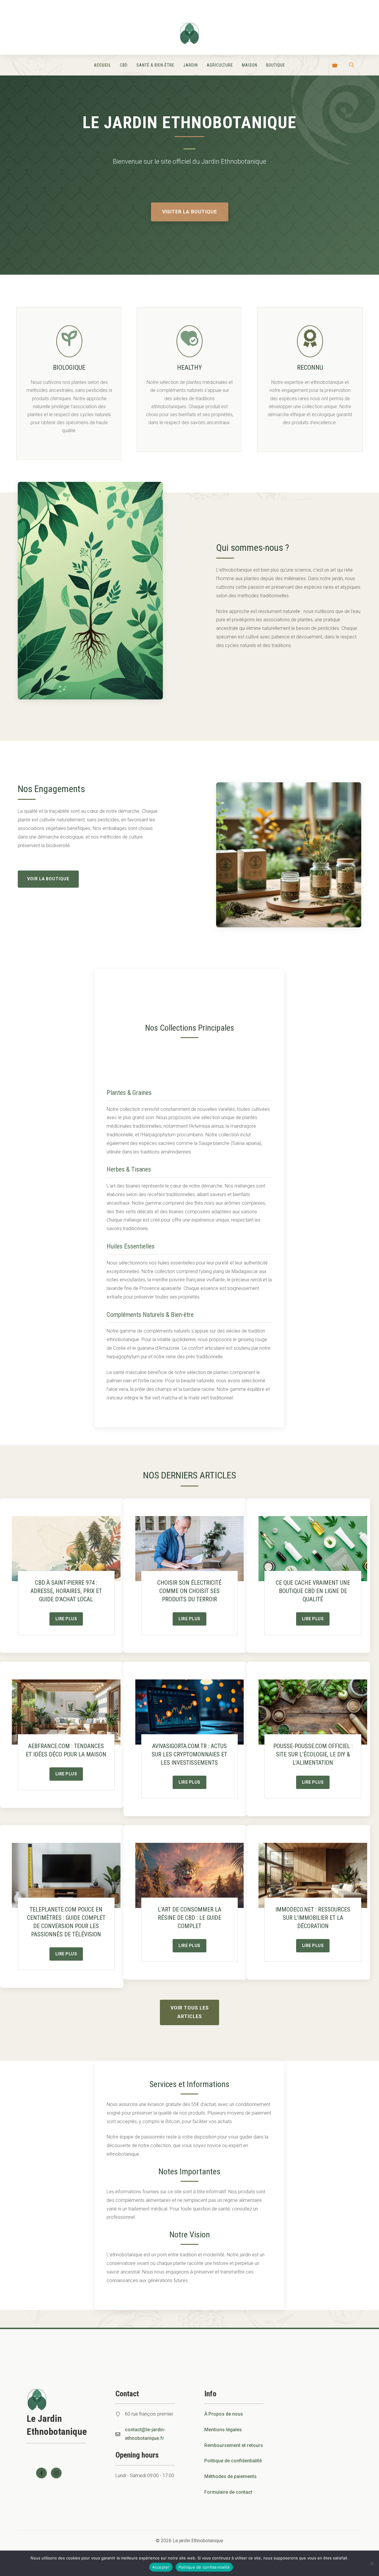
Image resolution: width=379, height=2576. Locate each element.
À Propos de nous (224, 2414)
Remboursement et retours (234, 2445)
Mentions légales (223, 2430)
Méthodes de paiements (231, 2476)
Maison (250, 65)
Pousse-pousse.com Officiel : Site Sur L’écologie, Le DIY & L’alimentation (313, 1754)
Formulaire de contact (228, 2492)
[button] (352, 65)
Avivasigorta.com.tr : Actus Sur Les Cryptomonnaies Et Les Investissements (189, 1754)
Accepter (161, 2567)
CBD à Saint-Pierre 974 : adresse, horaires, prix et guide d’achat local (66, 1591)
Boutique (276, 65)
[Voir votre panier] (335, 65)
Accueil (102, 65)
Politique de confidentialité (233, 2461)
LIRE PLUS (66, 1619)
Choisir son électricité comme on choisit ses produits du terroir (189, 1591)
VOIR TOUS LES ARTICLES (190, 2012)
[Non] (372, 2563)
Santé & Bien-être (155, 65)
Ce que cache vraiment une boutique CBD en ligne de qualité (313, 1591)
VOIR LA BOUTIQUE (48, 879)
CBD (124, 65)
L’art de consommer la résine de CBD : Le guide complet (189, 1918)
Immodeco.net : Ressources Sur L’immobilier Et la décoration (313, 1918)
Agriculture (220, 65)
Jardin (191, 65)
